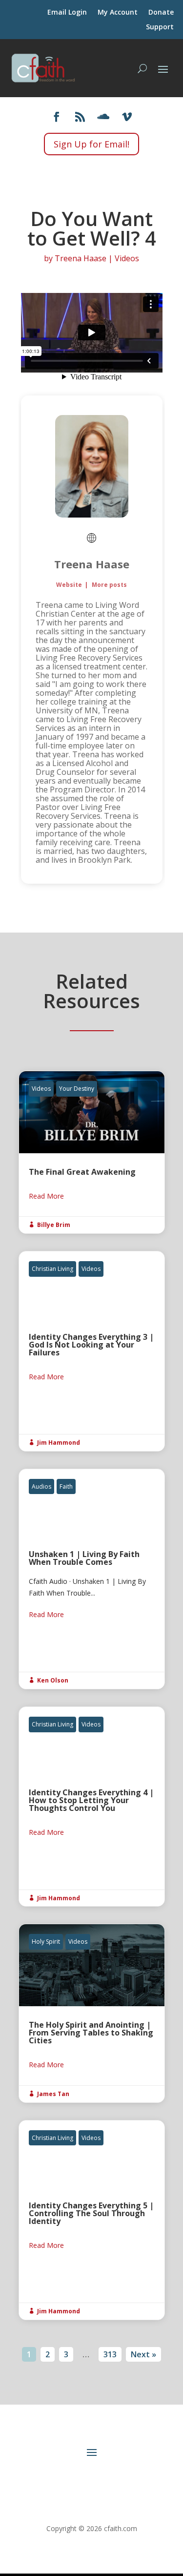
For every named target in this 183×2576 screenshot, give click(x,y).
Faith (66, 1486)
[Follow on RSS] (80, 117)
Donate (161, 13)
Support (160, 27)
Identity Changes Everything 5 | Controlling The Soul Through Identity (92, 2220)
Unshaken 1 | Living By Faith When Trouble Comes (92, 1579)
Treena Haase (81, 258)
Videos (127, 258)
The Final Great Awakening (92, 1152)
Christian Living (52, 1269)
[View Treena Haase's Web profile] (92, 538)
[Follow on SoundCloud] (103, 117)
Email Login (67, 13)
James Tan (53, 2094)
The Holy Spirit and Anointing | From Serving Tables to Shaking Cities (92, 2013)
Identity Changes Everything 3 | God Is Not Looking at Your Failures (92, 1351)
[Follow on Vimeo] (127, 117)
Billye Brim (54, 1225)
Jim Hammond (59, 1443)
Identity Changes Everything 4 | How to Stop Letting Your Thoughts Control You (92, 1807)
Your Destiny (77, 1089)
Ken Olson (53, 1680)
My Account (118, 13)
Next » (143, 2354)
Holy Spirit (46, 1942)
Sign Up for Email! (91, 144)
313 (110, 2354)
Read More (46, 1196)
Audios (41, 1486)
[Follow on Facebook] (57, 117)
